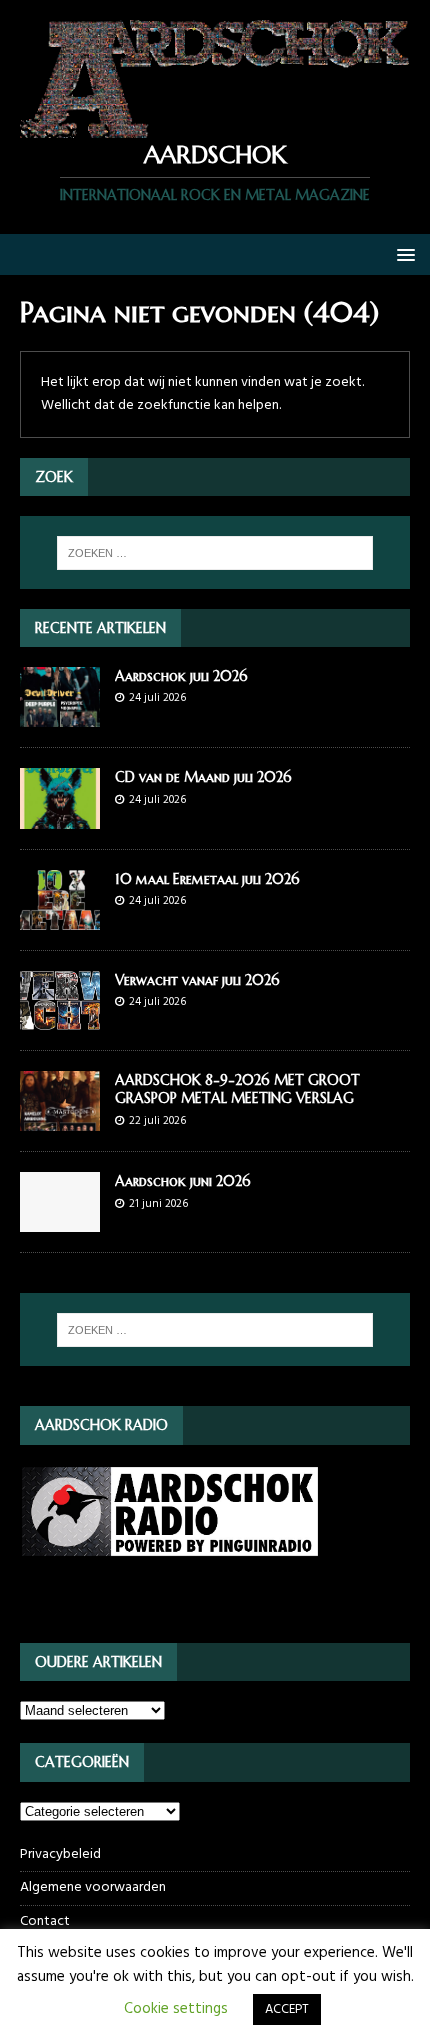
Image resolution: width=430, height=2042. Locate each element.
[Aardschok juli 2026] (60, 715)
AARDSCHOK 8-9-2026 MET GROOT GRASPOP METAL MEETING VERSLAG (237, 1089)
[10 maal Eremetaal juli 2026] (60, 917)
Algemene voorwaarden (93, 1887)
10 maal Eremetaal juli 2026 (207, 879)
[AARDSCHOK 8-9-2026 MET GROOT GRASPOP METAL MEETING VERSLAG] (60, 1119)
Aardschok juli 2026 (181, 676)
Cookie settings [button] (176, 2009)
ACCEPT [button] (287, 2009)
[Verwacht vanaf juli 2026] (60, 1018)
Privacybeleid (60, 1855)
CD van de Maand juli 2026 (203, 777)
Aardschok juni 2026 (183, 1181)
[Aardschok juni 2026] (60, 1220)
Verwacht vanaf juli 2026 (197, 980)
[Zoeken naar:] (215, 553)
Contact (45, 1921)
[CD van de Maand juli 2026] (60, 816)
